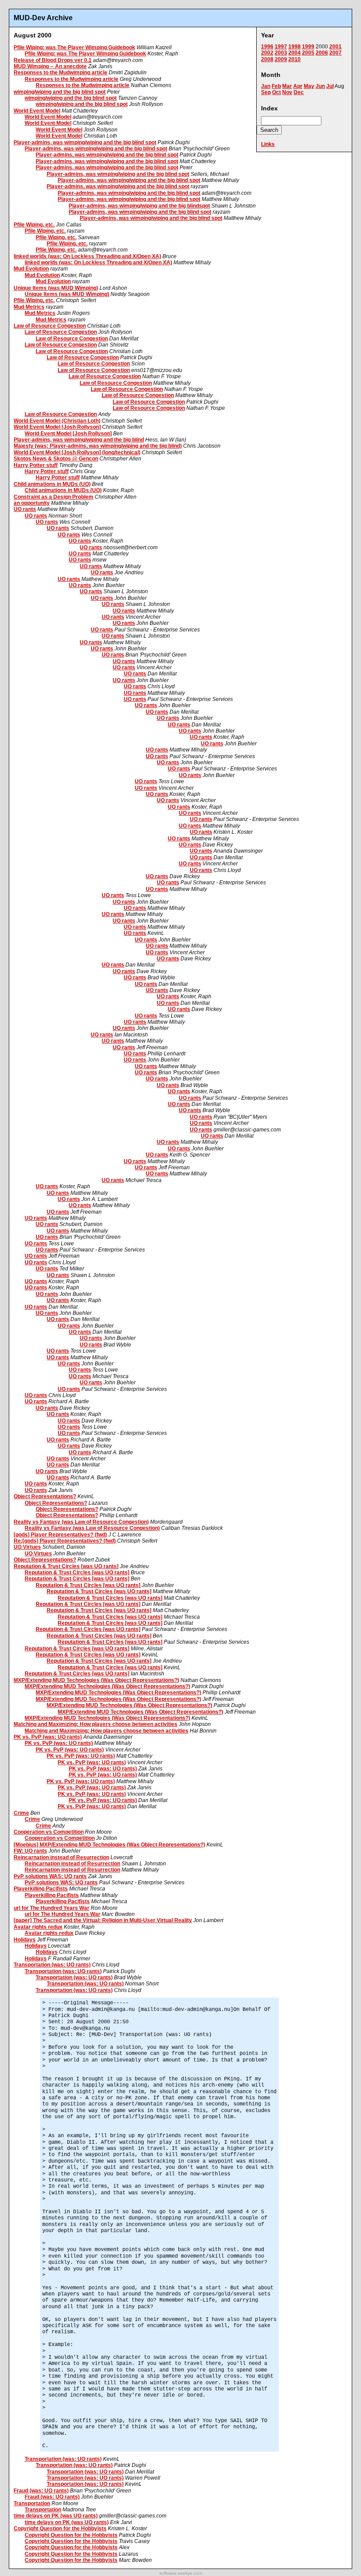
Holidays (25, 1940)
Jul (330, 86)
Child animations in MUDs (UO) (52, 484)
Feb (276, 86)
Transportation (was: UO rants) (52, 1965)
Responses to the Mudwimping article (61, 73)
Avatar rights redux (38, 1927)
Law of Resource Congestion (50, 326)
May (309, 86)
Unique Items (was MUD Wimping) (56, 288)
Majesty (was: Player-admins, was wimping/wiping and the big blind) (98, 446)
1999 (308, 47)
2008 (267, 59)
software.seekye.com (181, 2573)
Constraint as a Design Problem (53, 497)
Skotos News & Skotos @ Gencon (56, 459)
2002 (267, 53)
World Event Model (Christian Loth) (57, 421)
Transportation (32, 2503)
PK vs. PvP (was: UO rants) (48, 1737)
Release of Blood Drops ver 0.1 (53, 60)
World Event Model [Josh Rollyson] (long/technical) (77, 452)
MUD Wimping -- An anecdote (50, 66)
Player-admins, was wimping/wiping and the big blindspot (139, 206)
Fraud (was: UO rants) (41, 2491)
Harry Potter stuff (36, 465)
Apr (298, 86)
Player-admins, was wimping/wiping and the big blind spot (85, 142)
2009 (281, 59)
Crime (21, 1813)
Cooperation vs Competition (49, 1832)
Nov (287, 92)
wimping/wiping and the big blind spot (60, 92)
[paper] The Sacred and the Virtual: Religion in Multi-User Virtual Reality (103, 1920)
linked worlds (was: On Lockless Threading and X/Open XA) (87, 256)
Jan (266, 86)
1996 (267, 47)
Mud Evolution (31, 269)
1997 (281, 47)
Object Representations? (45, 1496)
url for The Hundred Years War (52, 1908)
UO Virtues (27, 1547)
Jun (320, 86)
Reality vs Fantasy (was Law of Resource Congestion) (81, 1522)
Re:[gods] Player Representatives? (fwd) (65, 1541)
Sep (266, 92)
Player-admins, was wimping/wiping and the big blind (79, 440)
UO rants (25, 509)
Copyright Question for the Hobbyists (60, 2529)
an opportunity (32, 503)
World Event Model (37, 111)
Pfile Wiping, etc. (34, 225)
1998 (295, 47)
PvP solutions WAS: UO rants (50, 1876)
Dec (299, 92)
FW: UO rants (30, 1851)
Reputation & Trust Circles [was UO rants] (66, 1566)
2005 (308, 53)
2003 (281, 53)
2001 (335, 47)
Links (268, 144)
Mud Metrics (29, 307)
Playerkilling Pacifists (41, 1889)
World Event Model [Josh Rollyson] (57, 427)
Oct (276, 92)
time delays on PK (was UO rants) (56, 2516)
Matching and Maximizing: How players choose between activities (96, 1724)
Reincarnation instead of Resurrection (61, 1857)
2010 (295, 59)
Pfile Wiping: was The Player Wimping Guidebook (74, 47)
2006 (322, 53)
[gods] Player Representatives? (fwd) (60, 1535)
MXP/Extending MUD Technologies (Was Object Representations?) (96, 1680)
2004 (295, 53)
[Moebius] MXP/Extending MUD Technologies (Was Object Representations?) (109, 1845)
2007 (335, 53)
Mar (287, 86)
